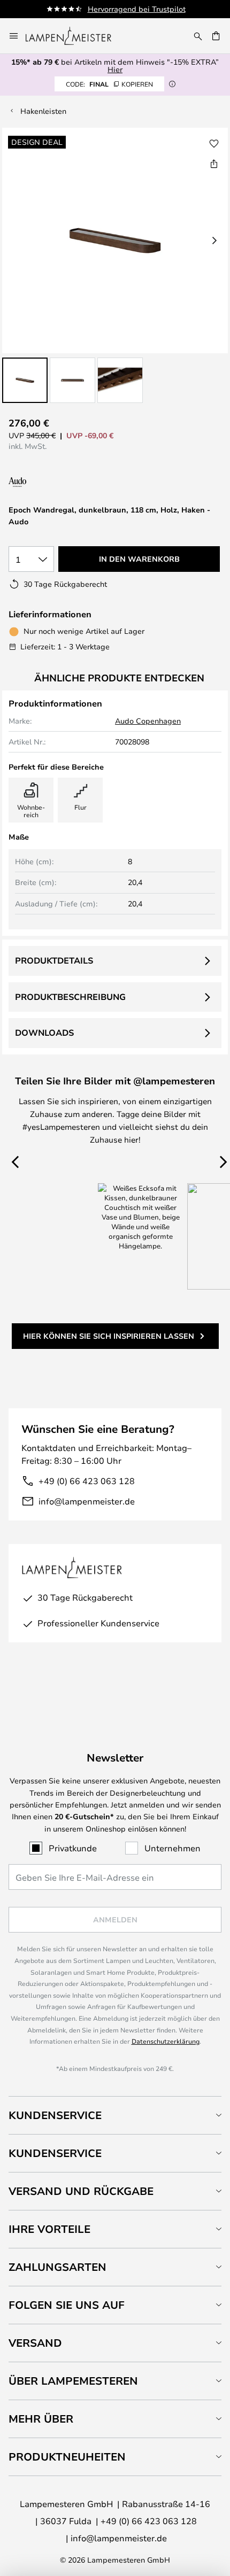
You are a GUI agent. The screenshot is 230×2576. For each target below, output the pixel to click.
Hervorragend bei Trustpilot (137, 9)
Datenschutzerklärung (166, 2041)
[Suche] (198, 36)
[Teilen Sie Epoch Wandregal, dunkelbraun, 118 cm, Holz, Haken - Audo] (214, 164)
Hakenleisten (43, 111)
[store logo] (75, 36)
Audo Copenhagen (148, 721)
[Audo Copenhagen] (52, 482)
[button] (25, 380)
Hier (115, 69)
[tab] (115, 2115)
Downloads (44, 1033)
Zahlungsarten (57, 2267)
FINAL (109, 84)
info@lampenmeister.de (87, 1501)
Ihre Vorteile (49, 2229)
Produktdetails (54, 960)
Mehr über (41, 2419)
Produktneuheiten (67, 2457)
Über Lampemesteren (73, 2381)
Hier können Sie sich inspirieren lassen (109, 1336)
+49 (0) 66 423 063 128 (87, 1481)
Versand (35, 2343)
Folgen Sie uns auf (67, 2305)
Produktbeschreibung (70, 997)
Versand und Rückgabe (81, 2191)
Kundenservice (55, 2115)
